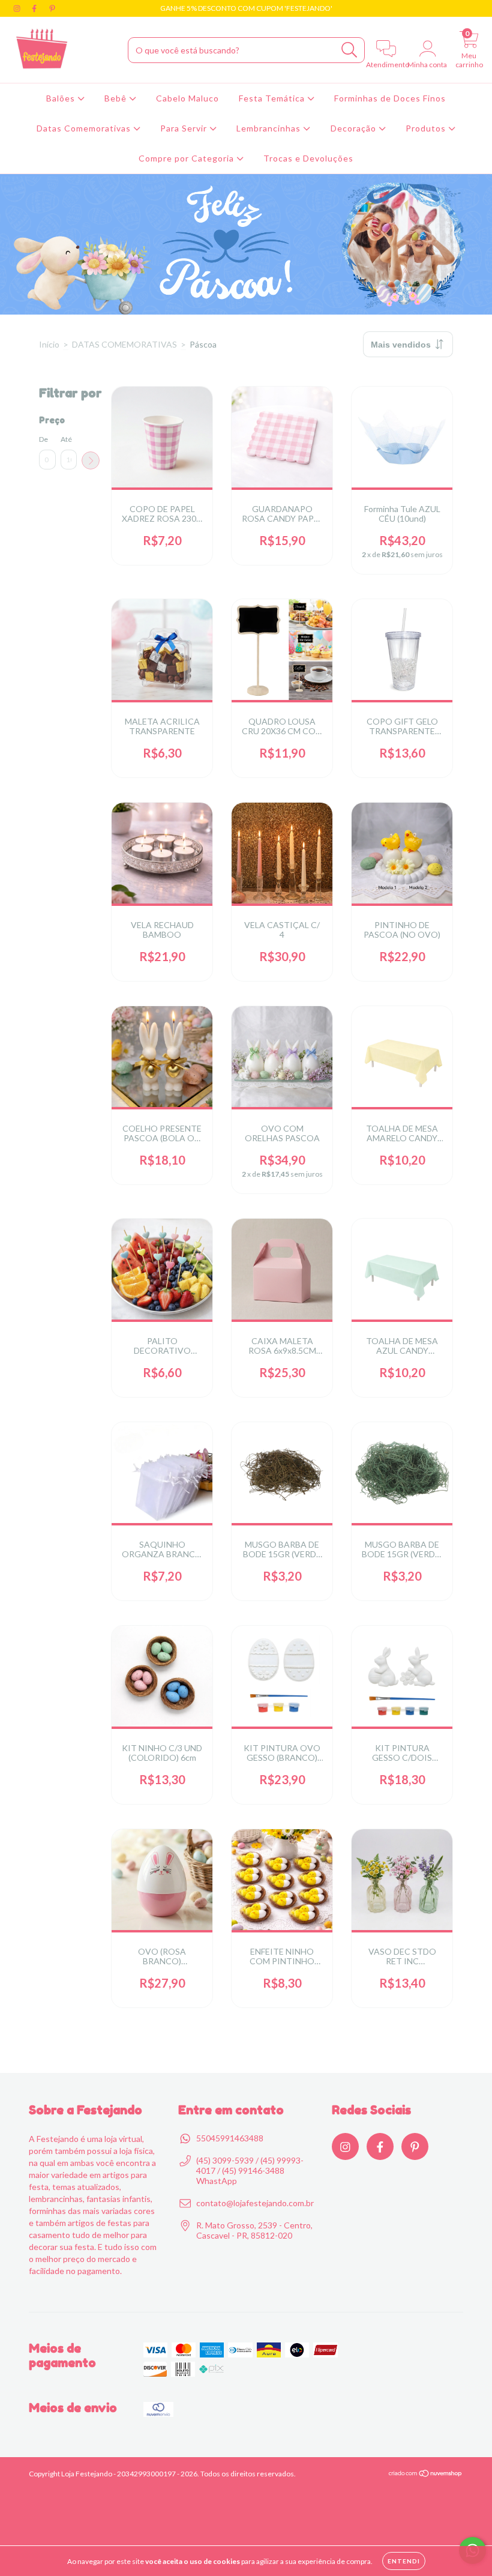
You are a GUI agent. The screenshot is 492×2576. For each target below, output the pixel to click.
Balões (62, 98)
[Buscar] (349, 50)
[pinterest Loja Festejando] (52, 8)
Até (66, 439)
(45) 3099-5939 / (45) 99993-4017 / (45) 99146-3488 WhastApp (250, 2170)
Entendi (404, 2561)
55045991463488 (230, 2138)
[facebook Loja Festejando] (35, 8)
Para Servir (185, 128)
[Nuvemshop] (426, 2475)
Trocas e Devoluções (308, 158)
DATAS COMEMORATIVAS (124, 344)
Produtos (427, 128)
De (43, 439)
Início (49, 344)
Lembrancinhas (270, 128)
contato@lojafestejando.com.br (255, 2203)
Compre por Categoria (187, 158)
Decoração (355, 128)
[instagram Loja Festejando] (18, 8)
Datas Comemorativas (85, 128)
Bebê (117, 98)
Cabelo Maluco (187, 98)
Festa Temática (273, 98)
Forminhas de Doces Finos (390, 98)
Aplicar (91, 460)
